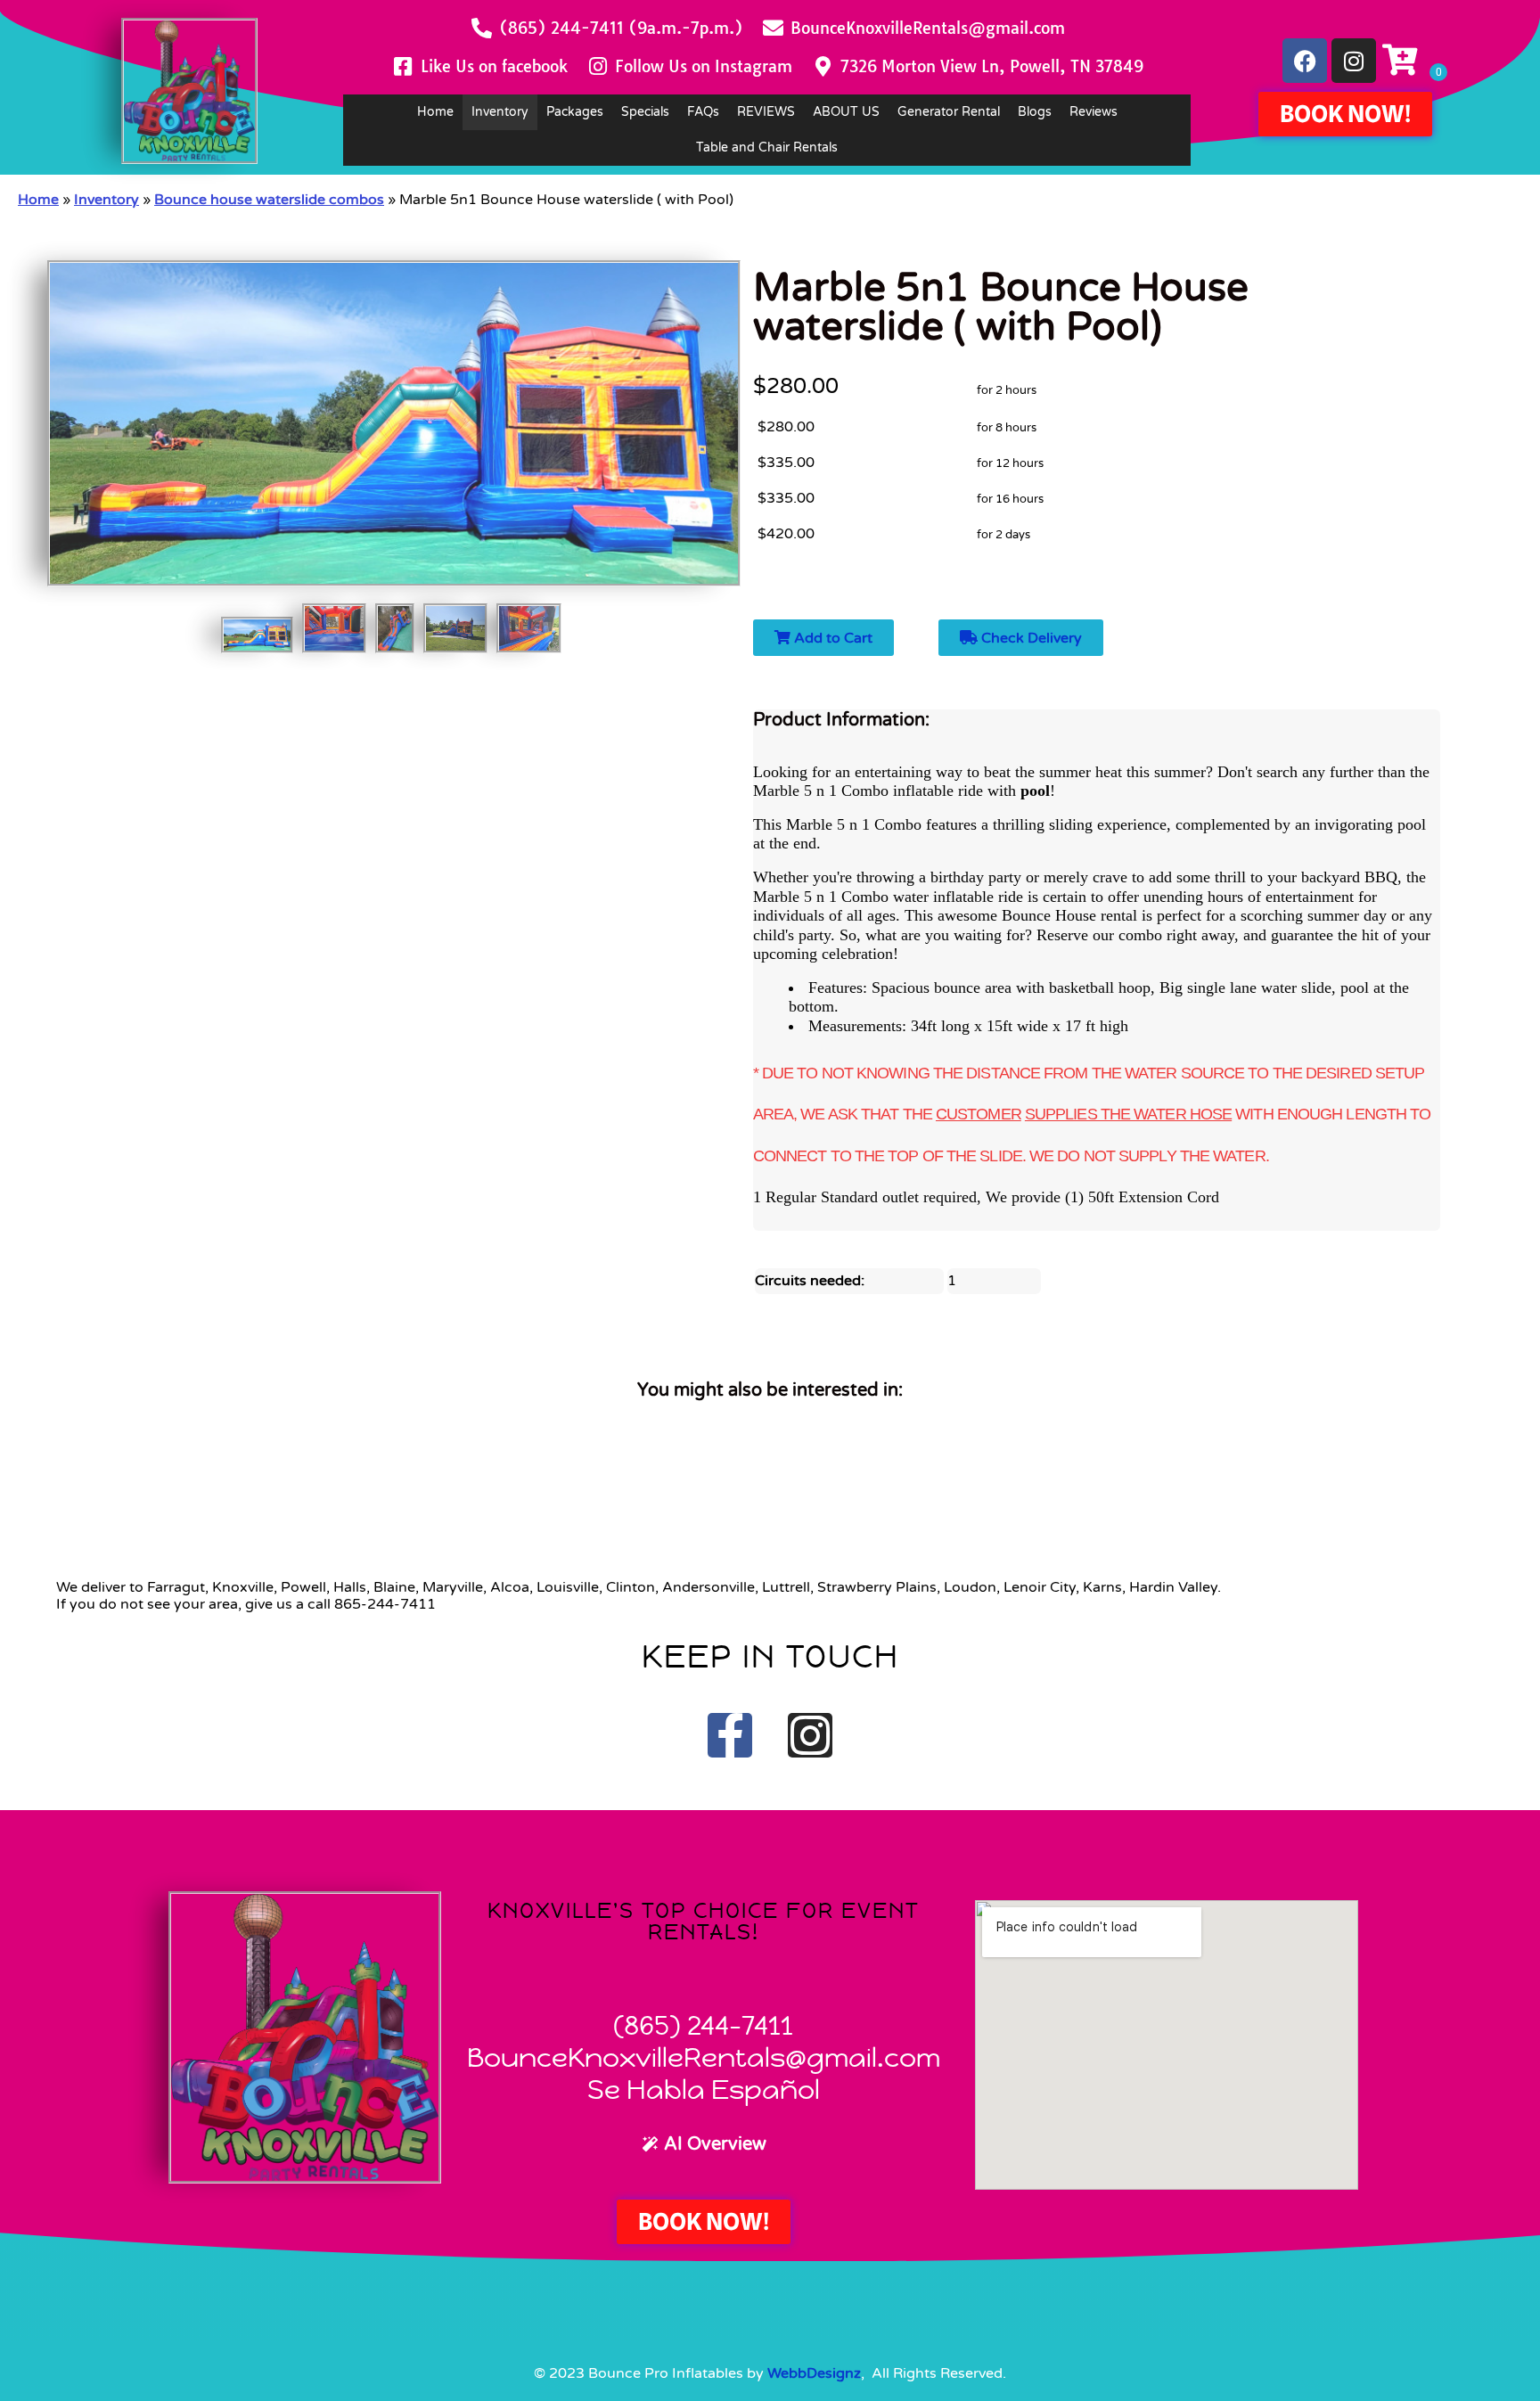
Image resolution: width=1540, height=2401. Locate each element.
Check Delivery (1030, 638)
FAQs (703, 112)
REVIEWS (766, 112)
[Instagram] (1354, 61)
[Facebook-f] (730, 1735)
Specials (645, 112)
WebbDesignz (814, 2373)
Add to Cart (831, 638)
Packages (575, 112)
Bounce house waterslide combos (269, 200)
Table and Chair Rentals (767, 148)
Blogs (1035, 112)
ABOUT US (846, 112)
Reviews (1094, 112)
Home (435, 112)
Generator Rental (949, 112)
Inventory (500, 112)
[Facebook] (1305, 61)
